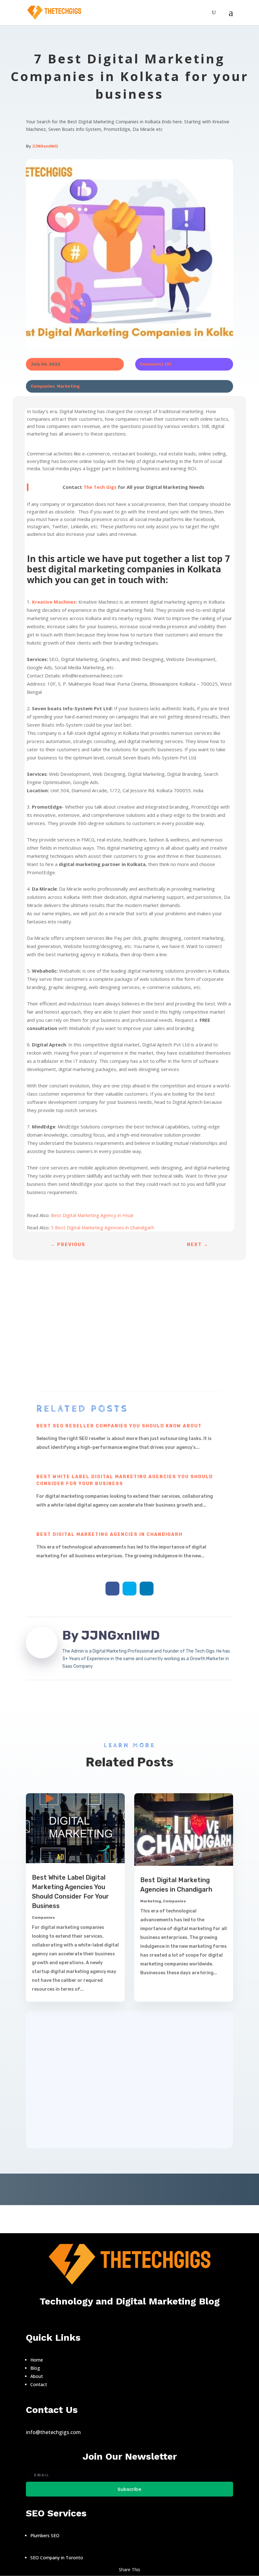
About (37, 2376)
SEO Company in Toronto (57, 2558)
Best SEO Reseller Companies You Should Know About (119, 1426)
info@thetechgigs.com (53, 2432)
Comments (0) (156, 364)
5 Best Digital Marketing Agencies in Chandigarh (102, 1227)
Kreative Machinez (54, 602)
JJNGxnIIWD (45, 146)
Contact (39, 2384)
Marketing (68, 386)
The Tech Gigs (100, 487)
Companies (43, 386)
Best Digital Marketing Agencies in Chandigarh (109, 1534)
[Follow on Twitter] (129, 1589)
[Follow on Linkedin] (147, 1589)
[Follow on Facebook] (112, 1589)
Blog (36, 2368)
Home (37, 2360)
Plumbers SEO (45, 2535)
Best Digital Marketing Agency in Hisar (92, 1215)
